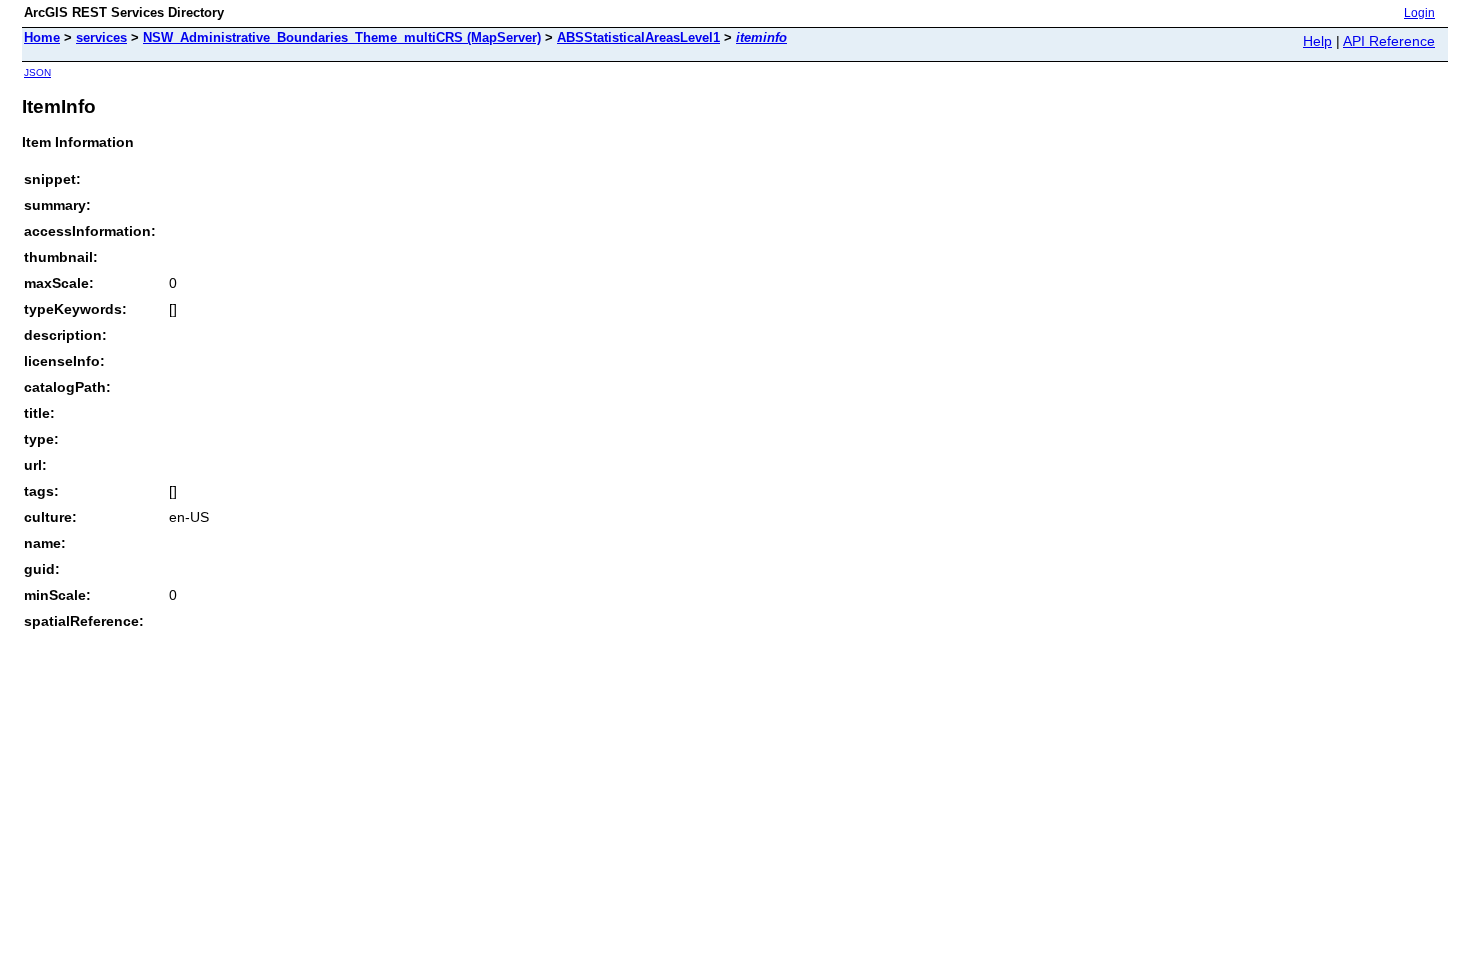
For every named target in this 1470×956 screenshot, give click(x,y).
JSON (37, 72)
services (101, 37)
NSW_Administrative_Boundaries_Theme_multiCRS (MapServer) (342, 37)
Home (42, 37)
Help (1317, 41)
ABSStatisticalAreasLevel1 (638, 37)
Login (1419, 13)
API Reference (1389, 41)
